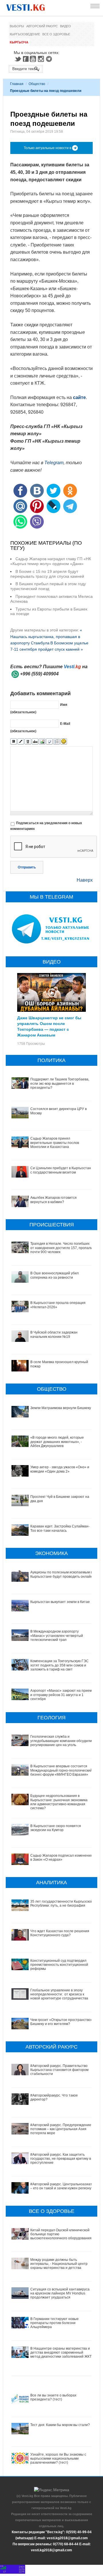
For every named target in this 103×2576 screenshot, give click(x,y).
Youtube (34, 59)
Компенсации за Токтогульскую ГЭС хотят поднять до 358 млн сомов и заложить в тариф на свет (60, 1665)
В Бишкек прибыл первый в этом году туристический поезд (48, 586)
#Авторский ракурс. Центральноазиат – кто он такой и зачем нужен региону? (62, 2186)
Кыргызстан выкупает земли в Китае (60, 1602)
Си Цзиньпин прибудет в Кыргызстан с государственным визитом (61, 1170)
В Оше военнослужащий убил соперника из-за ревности (55, 1275)
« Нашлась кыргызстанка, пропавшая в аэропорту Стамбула (46, 636)
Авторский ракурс (42, 26)
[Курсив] (21, 742)
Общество (37, 84)
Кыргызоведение (25, 34)
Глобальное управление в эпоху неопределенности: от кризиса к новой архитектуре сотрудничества (59, 1994)
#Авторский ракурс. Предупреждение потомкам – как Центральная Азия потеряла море (61, 2129)
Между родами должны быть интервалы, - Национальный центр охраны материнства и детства (59, 2264)
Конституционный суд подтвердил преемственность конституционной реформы (59, 1965)
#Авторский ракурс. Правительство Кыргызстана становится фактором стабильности (59, 2070)
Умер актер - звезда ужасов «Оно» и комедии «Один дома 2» (60, 1469)
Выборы (17, 26)
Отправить (27, 867)
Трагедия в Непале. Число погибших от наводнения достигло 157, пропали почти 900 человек (62, 1248)
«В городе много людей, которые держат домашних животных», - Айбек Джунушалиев (57, 1442)
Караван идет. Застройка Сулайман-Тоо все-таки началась (60, 1528)
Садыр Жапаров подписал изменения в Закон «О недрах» (62, 1858)
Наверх (85, 880)
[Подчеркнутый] (28, 742)
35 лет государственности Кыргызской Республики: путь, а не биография (62, 1903)
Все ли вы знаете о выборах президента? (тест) (53, 2397)
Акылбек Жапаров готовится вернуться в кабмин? (54, 1200)
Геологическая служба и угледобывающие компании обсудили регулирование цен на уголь (61, 1741)
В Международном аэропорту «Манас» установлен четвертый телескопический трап (57, 1636)
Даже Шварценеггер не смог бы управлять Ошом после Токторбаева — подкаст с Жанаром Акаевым (49, 1026)
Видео (66, 26)
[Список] (57, 742)
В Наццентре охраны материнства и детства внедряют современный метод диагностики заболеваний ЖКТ (61, 2353)
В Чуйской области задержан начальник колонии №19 (54, 1334)
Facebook (26, 59)
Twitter (18, 59)
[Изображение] (42, 742)
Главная (17, 84)
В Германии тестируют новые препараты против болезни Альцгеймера (55, 2323)
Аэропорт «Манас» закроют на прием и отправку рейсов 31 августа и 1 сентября (61, 1695)
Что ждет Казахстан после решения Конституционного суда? (60, 1933)
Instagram (42, 59)
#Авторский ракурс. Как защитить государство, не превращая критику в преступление (61, 2159)
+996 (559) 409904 (39, 674)
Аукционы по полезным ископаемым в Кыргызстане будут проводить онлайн (62, 1574)
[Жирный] (14, 742)
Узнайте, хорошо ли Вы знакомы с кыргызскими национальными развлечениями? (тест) (58, 2459)
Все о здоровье (56, 34)
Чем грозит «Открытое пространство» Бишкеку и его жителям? (62, 2022)
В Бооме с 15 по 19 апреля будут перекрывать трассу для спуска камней (47, 574)
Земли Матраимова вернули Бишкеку (61, 1408)
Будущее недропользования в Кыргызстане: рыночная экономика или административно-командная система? (59, 1802)
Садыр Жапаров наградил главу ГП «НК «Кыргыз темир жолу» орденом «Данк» (51, 561)
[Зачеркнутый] (35, 742)
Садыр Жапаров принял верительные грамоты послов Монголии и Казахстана (55, 1143)
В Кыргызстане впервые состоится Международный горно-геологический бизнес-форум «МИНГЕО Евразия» (61, 1770)
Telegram (50, 59)
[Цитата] (49, 742)
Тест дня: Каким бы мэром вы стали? (60, 2425)
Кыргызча (19, 42)
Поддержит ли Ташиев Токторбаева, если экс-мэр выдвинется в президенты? (60, 1083)
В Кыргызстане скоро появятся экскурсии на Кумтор (56, 1828)
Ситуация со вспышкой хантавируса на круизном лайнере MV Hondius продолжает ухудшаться (60, 2293)
